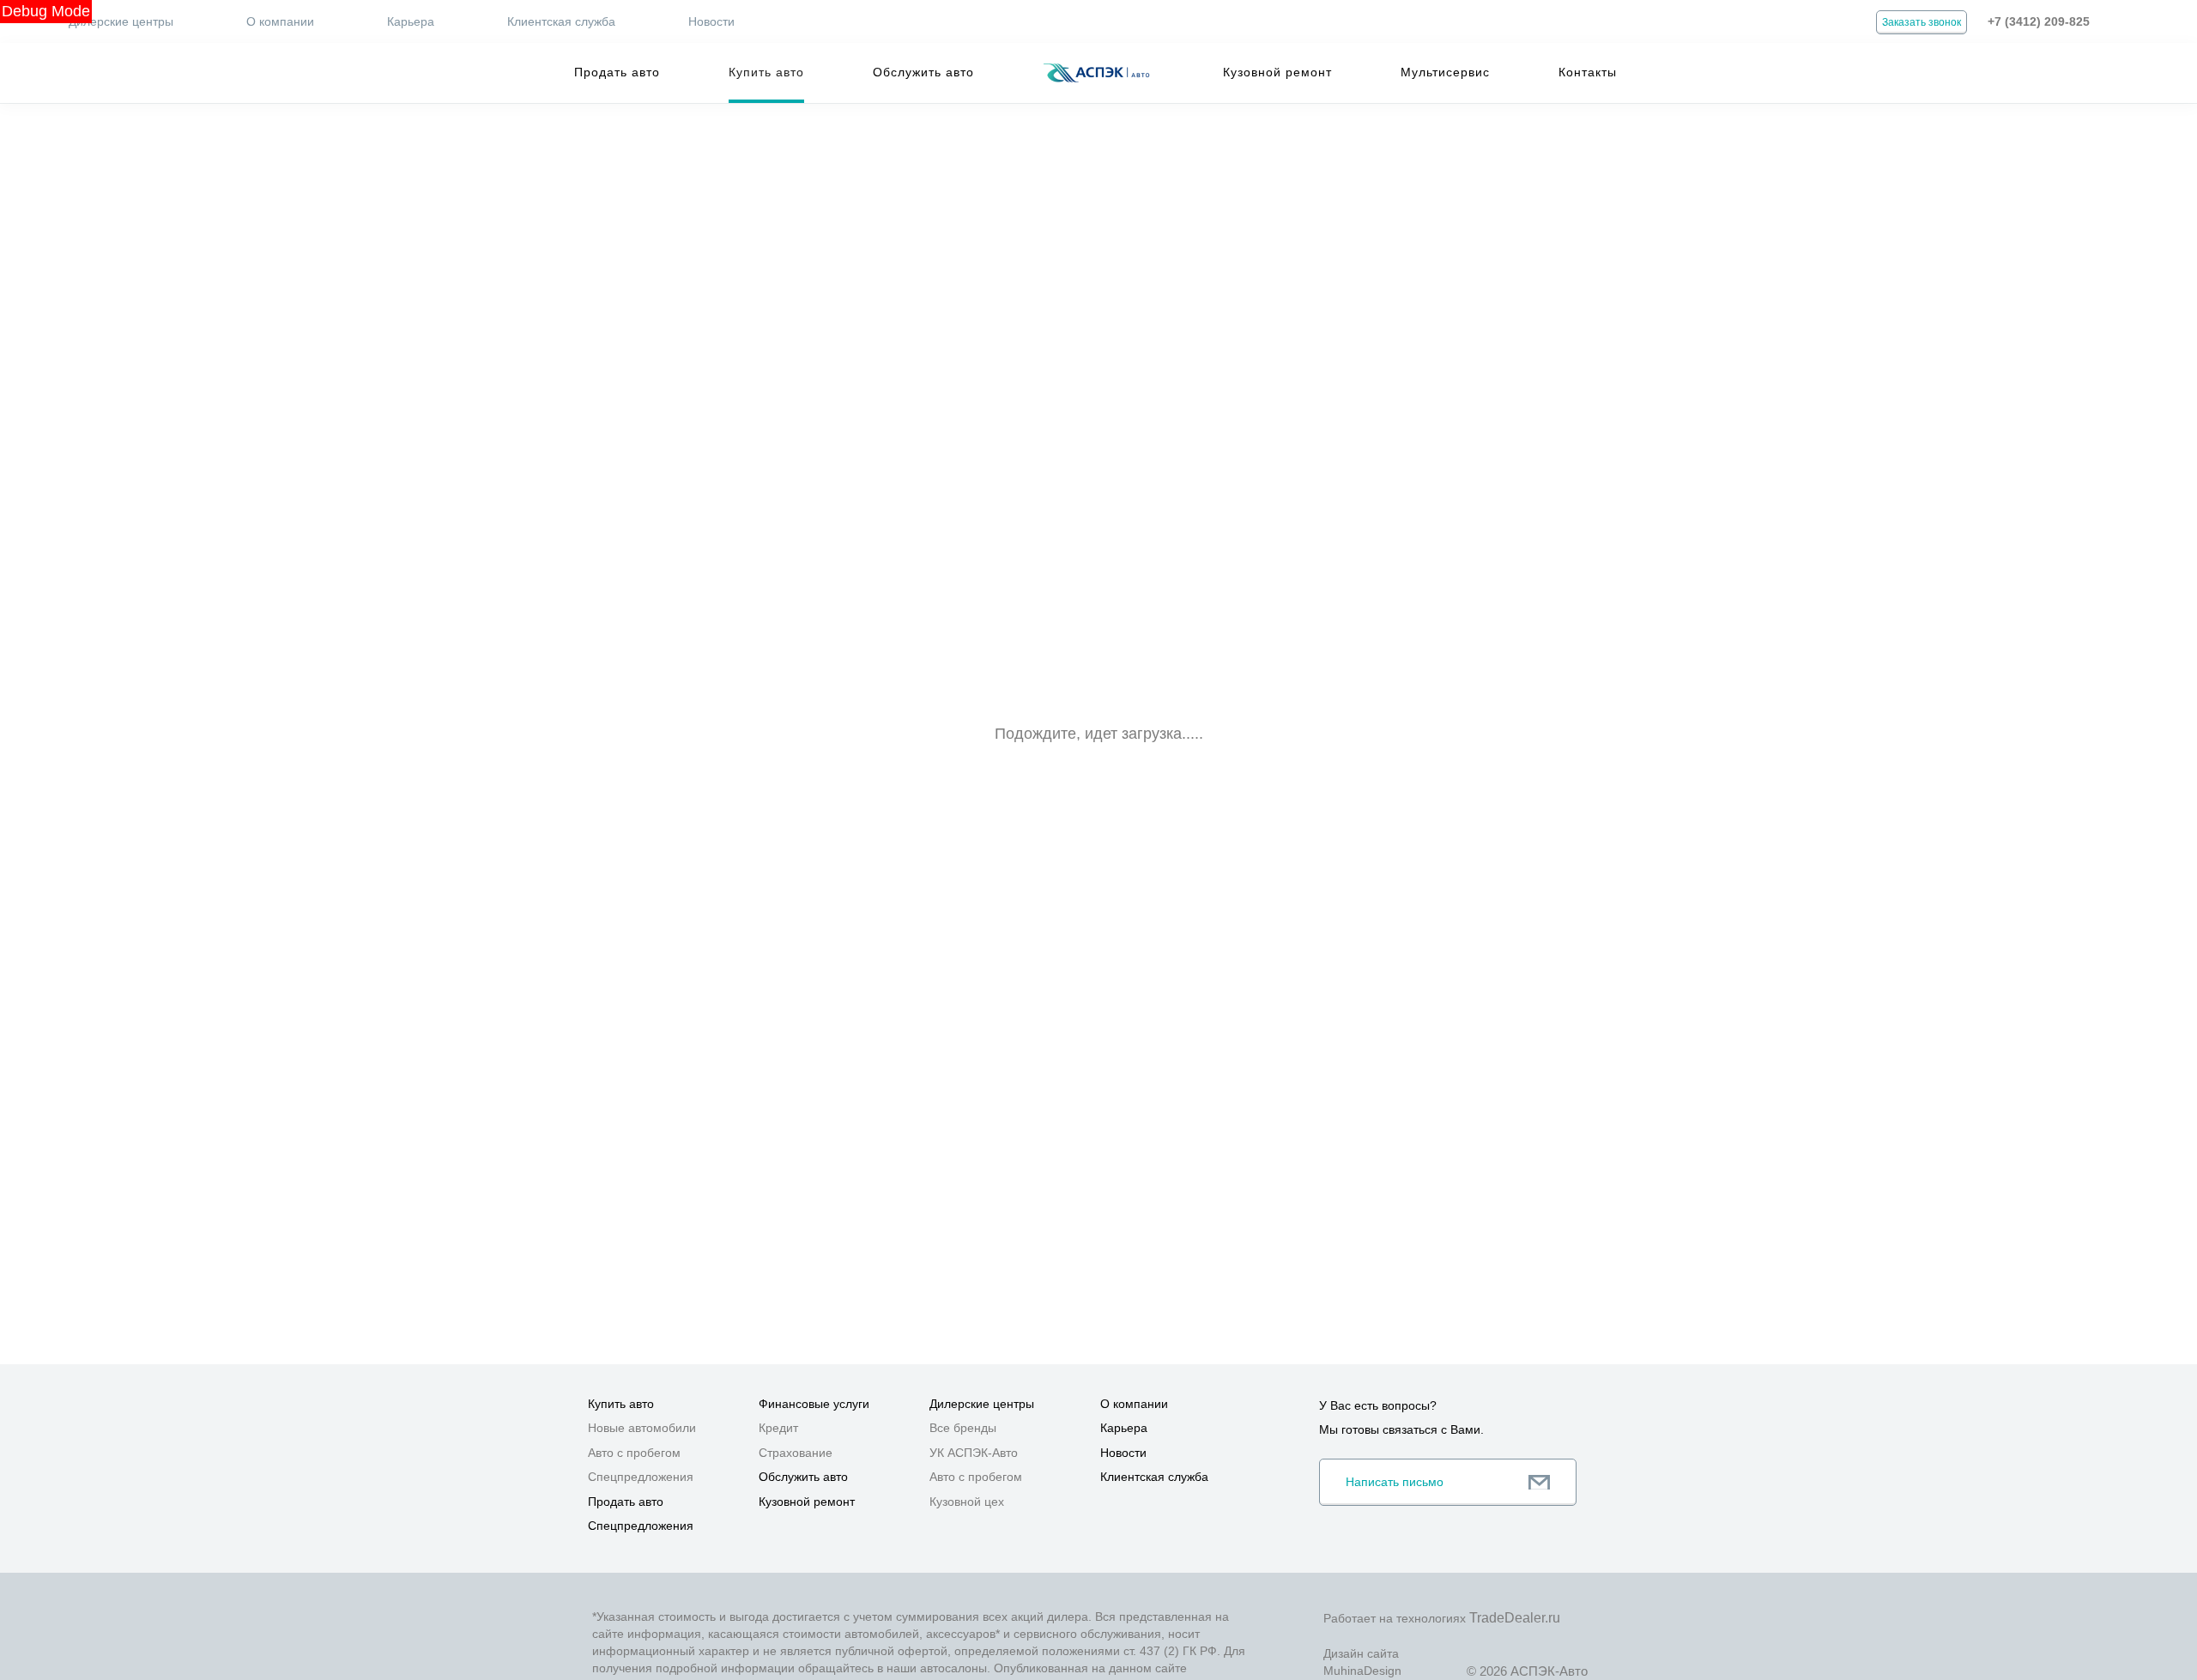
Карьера (411, 21)
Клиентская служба (561, 21)
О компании (280, 21)
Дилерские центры (121, 21)
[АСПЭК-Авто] (1096, 73)
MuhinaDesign (1362, 1671)
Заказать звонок (1922, 22)
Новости (711, 21)
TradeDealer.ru (1515, 1618)
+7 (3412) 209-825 (2039, 21)
